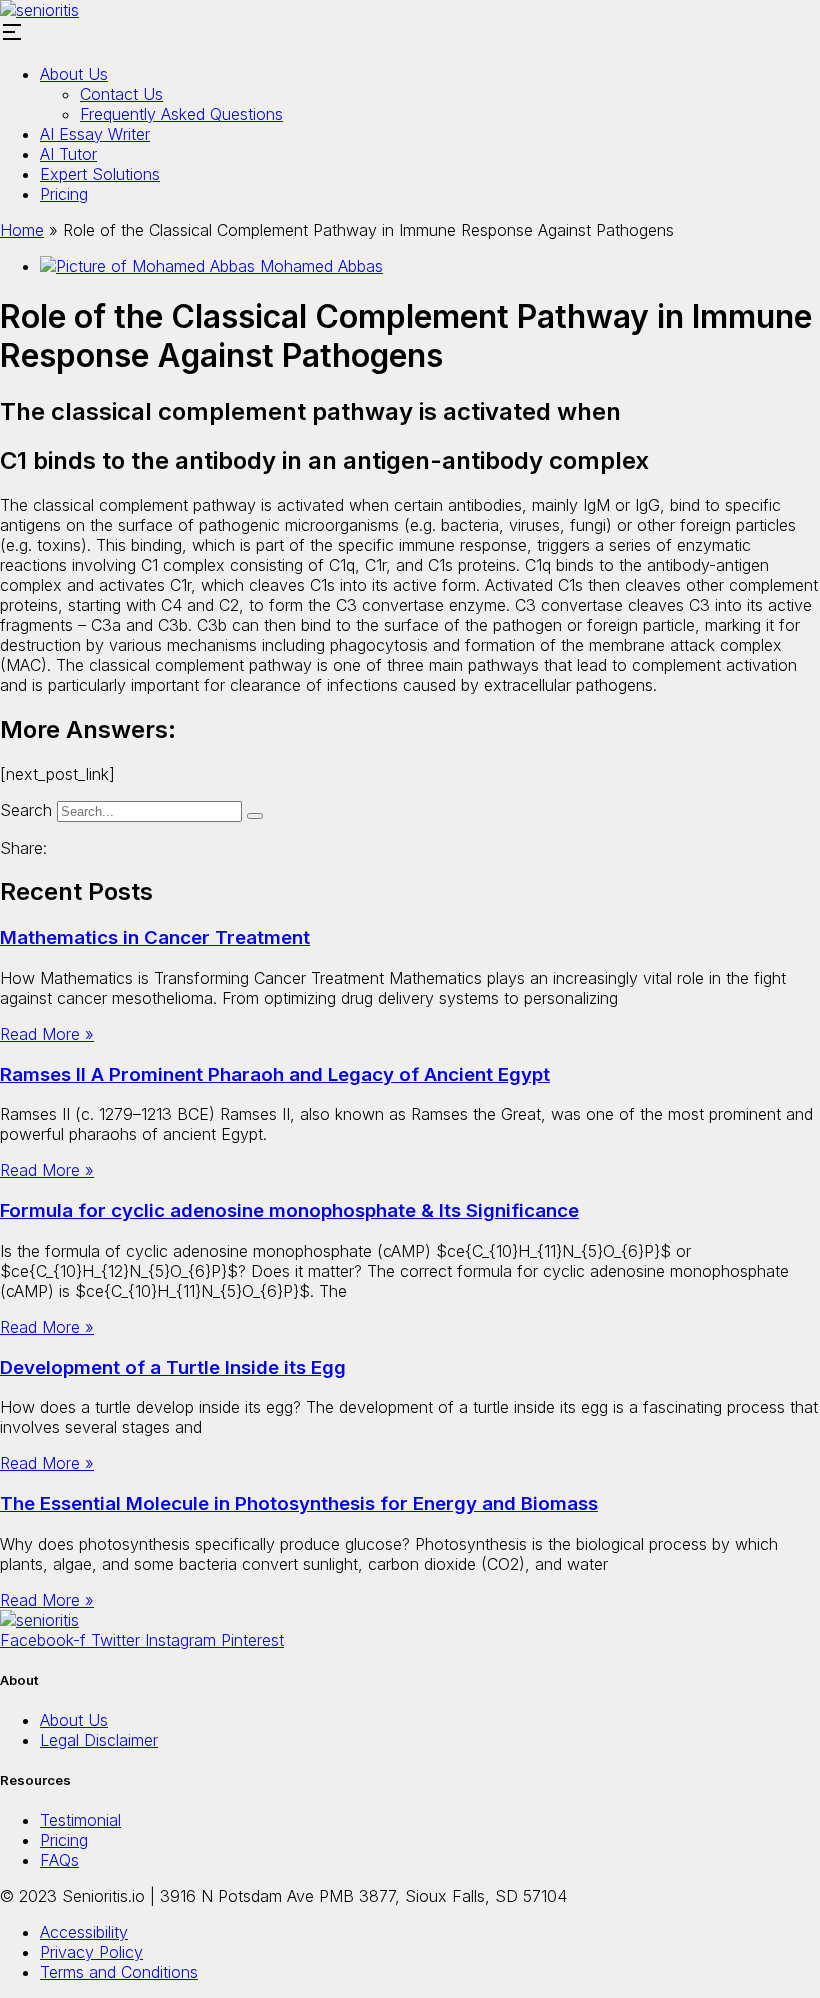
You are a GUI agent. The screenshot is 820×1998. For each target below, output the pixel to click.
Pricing (64, 194)
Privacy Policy (91, 1952)
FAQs (59, 1860)
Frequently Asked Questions (181, 114)
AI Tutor (68, 154)
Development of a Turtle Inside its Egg (173, 1367)
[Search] (255, 816)
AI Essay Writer (95, 134)
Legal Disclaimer (99, 1740)
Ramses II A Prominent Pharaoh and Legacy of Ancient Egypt (275, 1074)
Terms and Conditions (119, 1972)
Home (22, 230)
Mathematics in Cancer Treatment (155, 937)
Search (26, 810)
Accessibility (84, 1932)
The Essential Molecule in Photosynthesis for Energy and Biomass (299, 1503)
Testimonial (80, 1820)
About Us (74, 74)
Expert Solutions (100, 174)
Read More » (47, 1034)
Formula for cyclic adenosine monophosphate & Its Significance (289, 1210)
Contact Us (121, 94)
